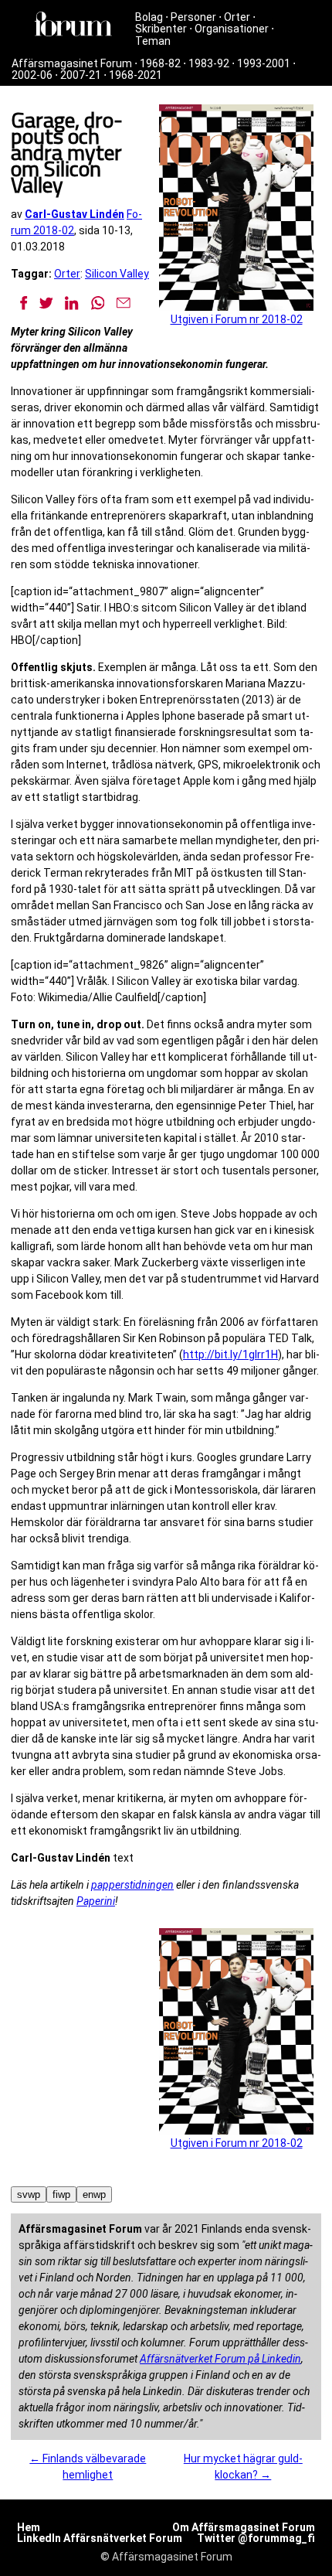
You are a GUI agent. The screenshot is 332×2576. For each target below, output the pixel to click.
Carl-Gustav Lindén (75, 214)
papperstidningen (132, 1885)
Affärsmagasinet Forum (72, 63)
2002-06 (32, 75)
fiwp (61, 2194)
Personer (193, 17)
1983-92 (209, 63)
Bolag (149, 17)
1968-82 (160, 63)
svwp (29, 2194)
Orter (237, 17)
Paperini (96, 1901)
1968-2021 (136, 75)
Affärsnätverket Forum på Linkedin (220, 2359)
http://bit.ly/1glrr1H (230, 1354)
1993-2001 (264, 63)
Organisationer (232, 29)
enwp (94, 2194)
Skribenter (161, 29)
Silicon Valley (117, 274)
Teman (153, 41)
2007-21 (81, 75)
